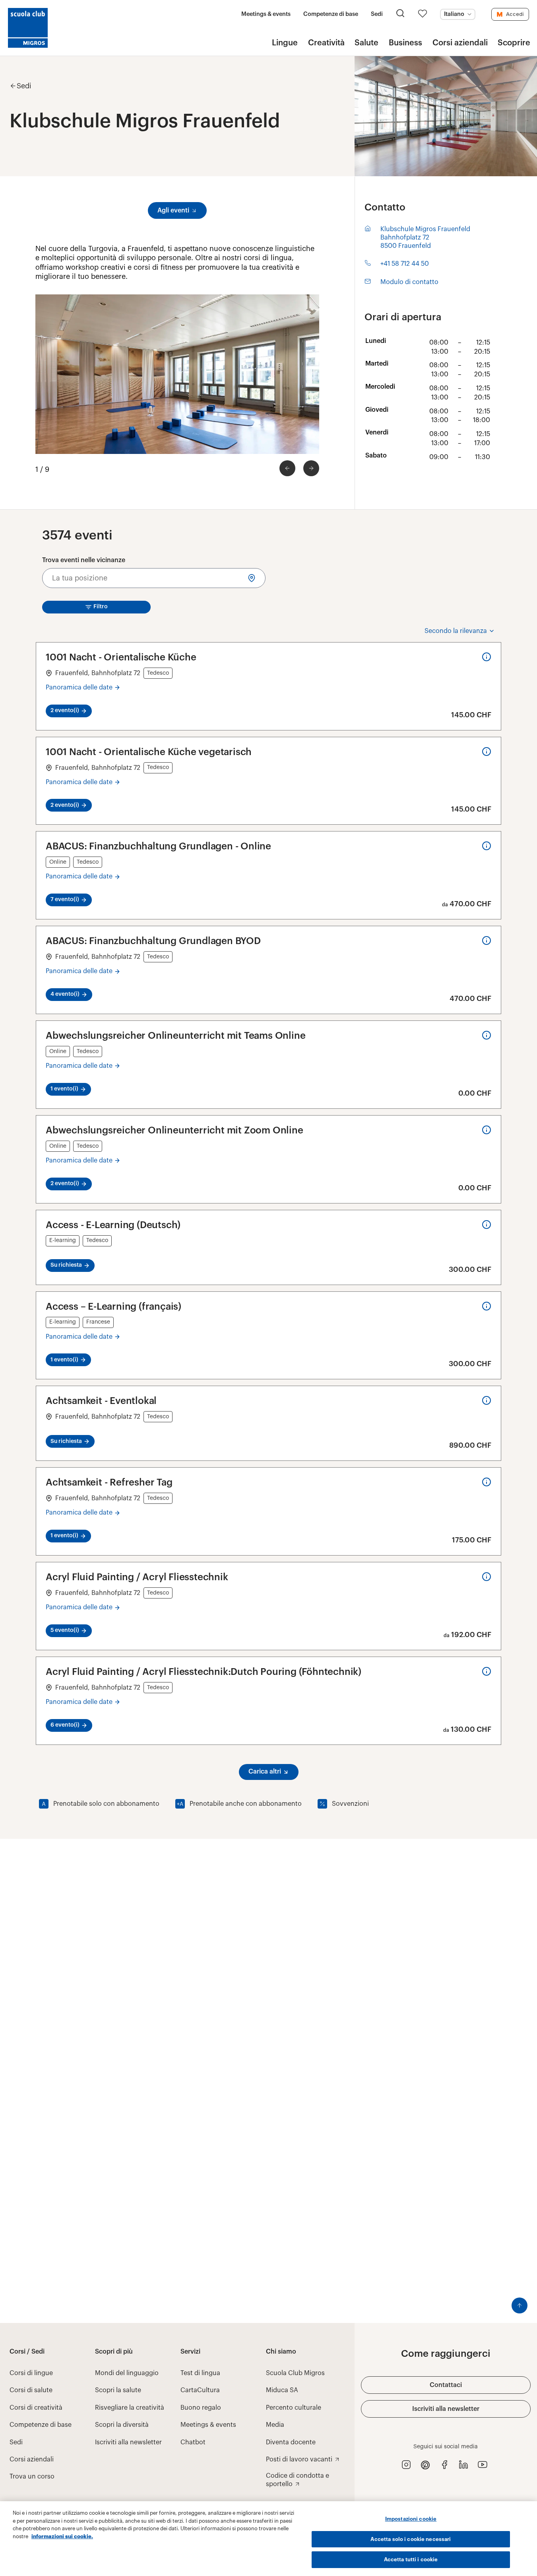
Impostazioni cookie (411, 2519)
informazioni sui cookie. (62, 2536)
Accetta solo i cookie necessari (411, 2539)
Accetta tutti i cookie (411, 2559)
